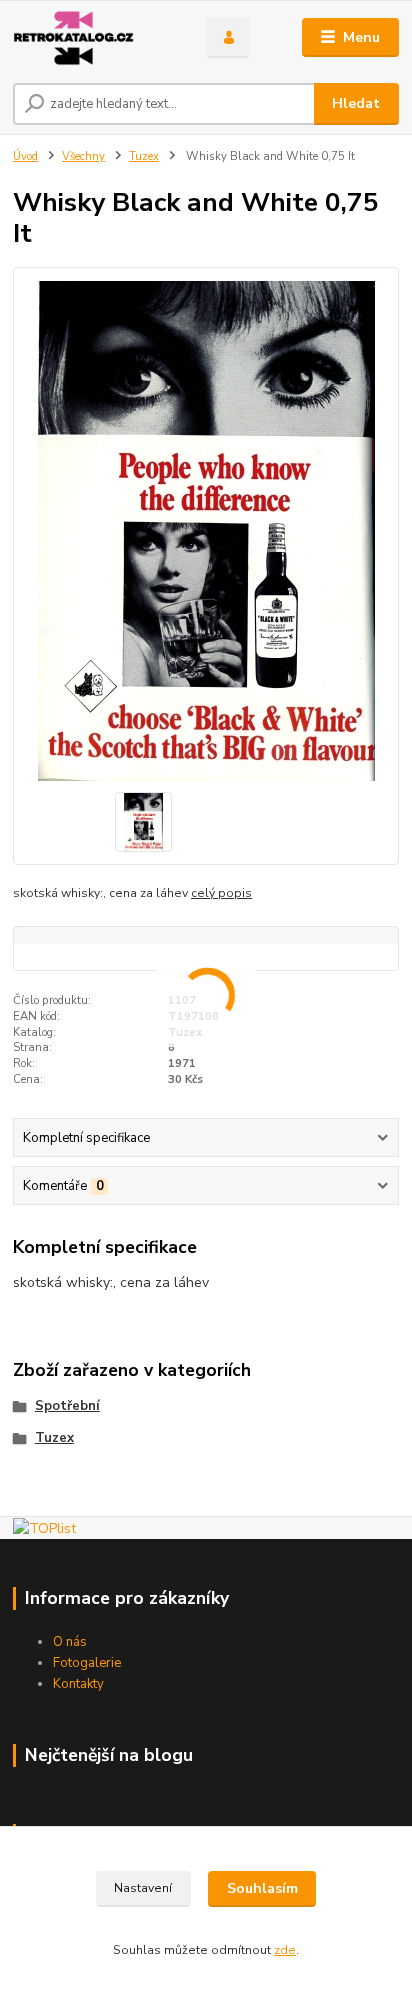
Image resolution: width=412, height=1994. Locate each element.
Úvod (25, 156)
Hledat (356, 103)
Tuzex (144, 156)
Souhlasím (262, 1888)
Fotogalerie (87, 1663)
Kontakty (78, 1684)
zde (285, 1950)
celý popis (221, 893)
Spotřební (67, 1406)
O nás (70, 1642)
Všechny (83, 156)
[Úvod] (93, 38)
